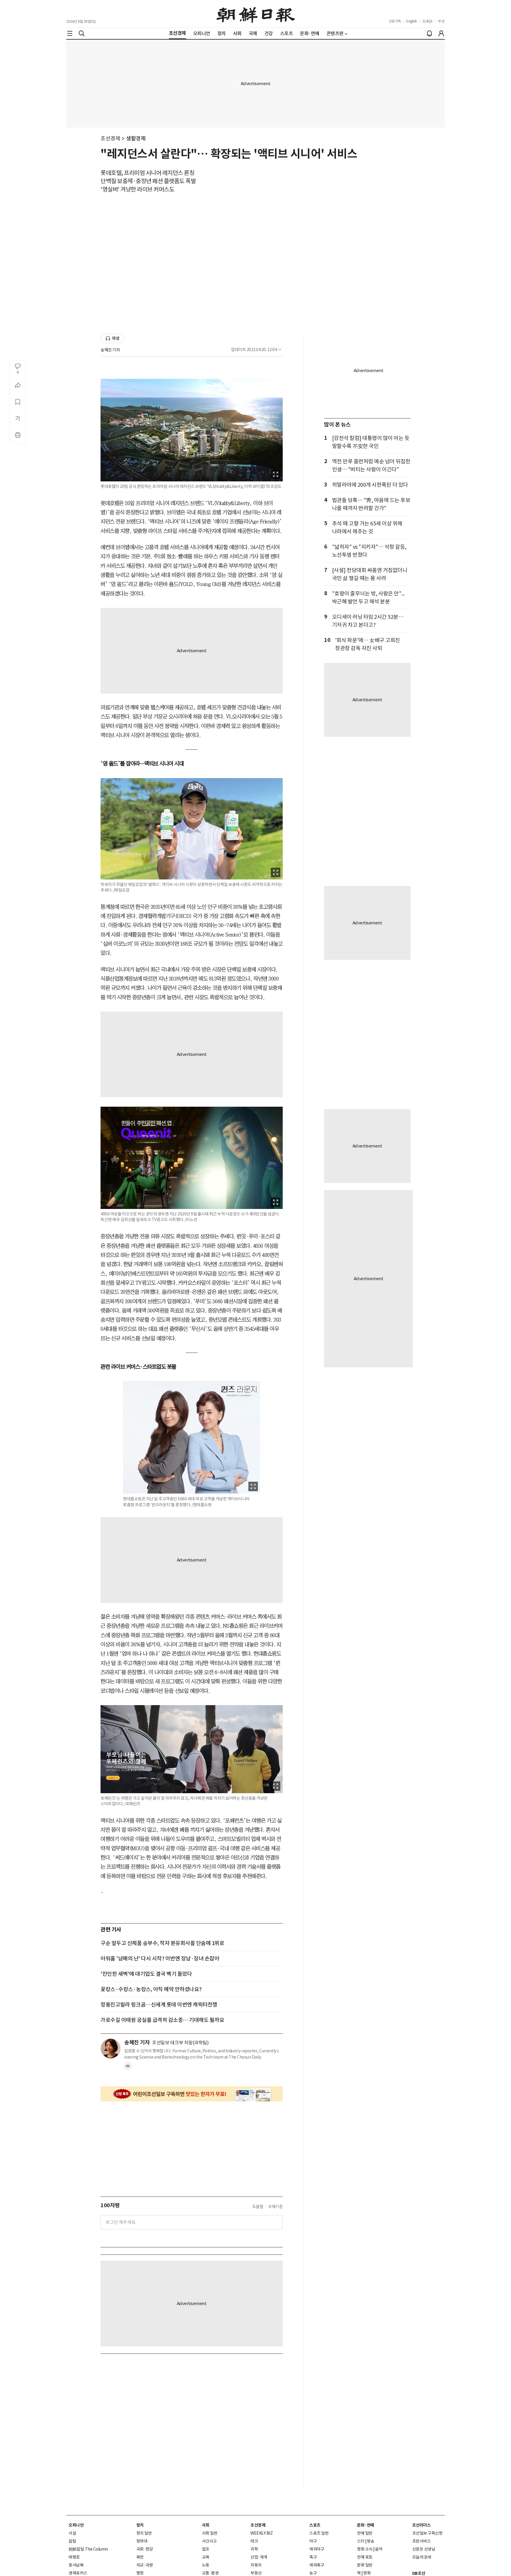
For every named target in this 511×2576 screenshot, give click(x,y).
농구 (313, 2573)
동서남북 (76, 2565)
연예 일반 (365, 2533)
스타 (361, 2541)
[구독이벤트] (192, 2094)
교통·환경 (210, 2573)
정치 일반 (144, 2533)
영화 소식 (365, 2549)
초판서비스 (422, 2541)
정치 (140, 2525)
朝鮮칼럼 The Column (88, 2549)
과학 (254, 2549)
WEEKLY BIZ (262, 2533)
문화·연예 (366, 2525)
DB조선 (419, 2573)
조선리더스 (422, 2525)
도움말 (258, 2207)
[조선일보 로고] (256, 14)
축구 (313, 2557)
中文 (441, 21)
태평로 (74, 2557)
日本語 (427, 21)
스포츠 (315, 2525)
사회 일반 (210, 2533)
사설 (72, 2533)
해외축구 (317, 2565)
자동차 (256, 2565)
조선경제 (110, 138)
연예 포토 (365, 2557)
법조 (206, 2549)
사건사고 (209, 2541)
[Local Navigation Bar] (70, 33)
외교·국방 (145, 2565)
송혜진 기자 (110, 350)
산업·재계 (259, 2557)
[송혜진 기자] (111, 2049)
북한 (140, 2557)
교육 (206, 2557)
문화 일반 (365, 2565)
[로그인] (441, 33)
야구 (313, 2541)
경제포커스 (78, 2573)
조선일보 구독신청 (427, 2533)
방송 (371, 2541)
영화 (367, 2573)
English (412, 21)
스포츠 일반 (319, 2533)
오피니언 (76, 2525)
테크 (254, 2541)
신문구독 (395, 21)
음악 (379, 2549)
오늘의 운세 (422, 2557)
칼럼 (72, 2541)
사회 (206, 2525)
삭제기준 (275, 2207)
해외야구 (317, 2549)
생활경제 (136, 138)
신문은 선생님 (424, 2549)
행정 (140, 2573)
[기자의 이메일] (128, 2068)
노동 (206, 2565)
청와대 (142, 2541)
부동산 (256, 2573)
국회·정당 (145, 2549)
